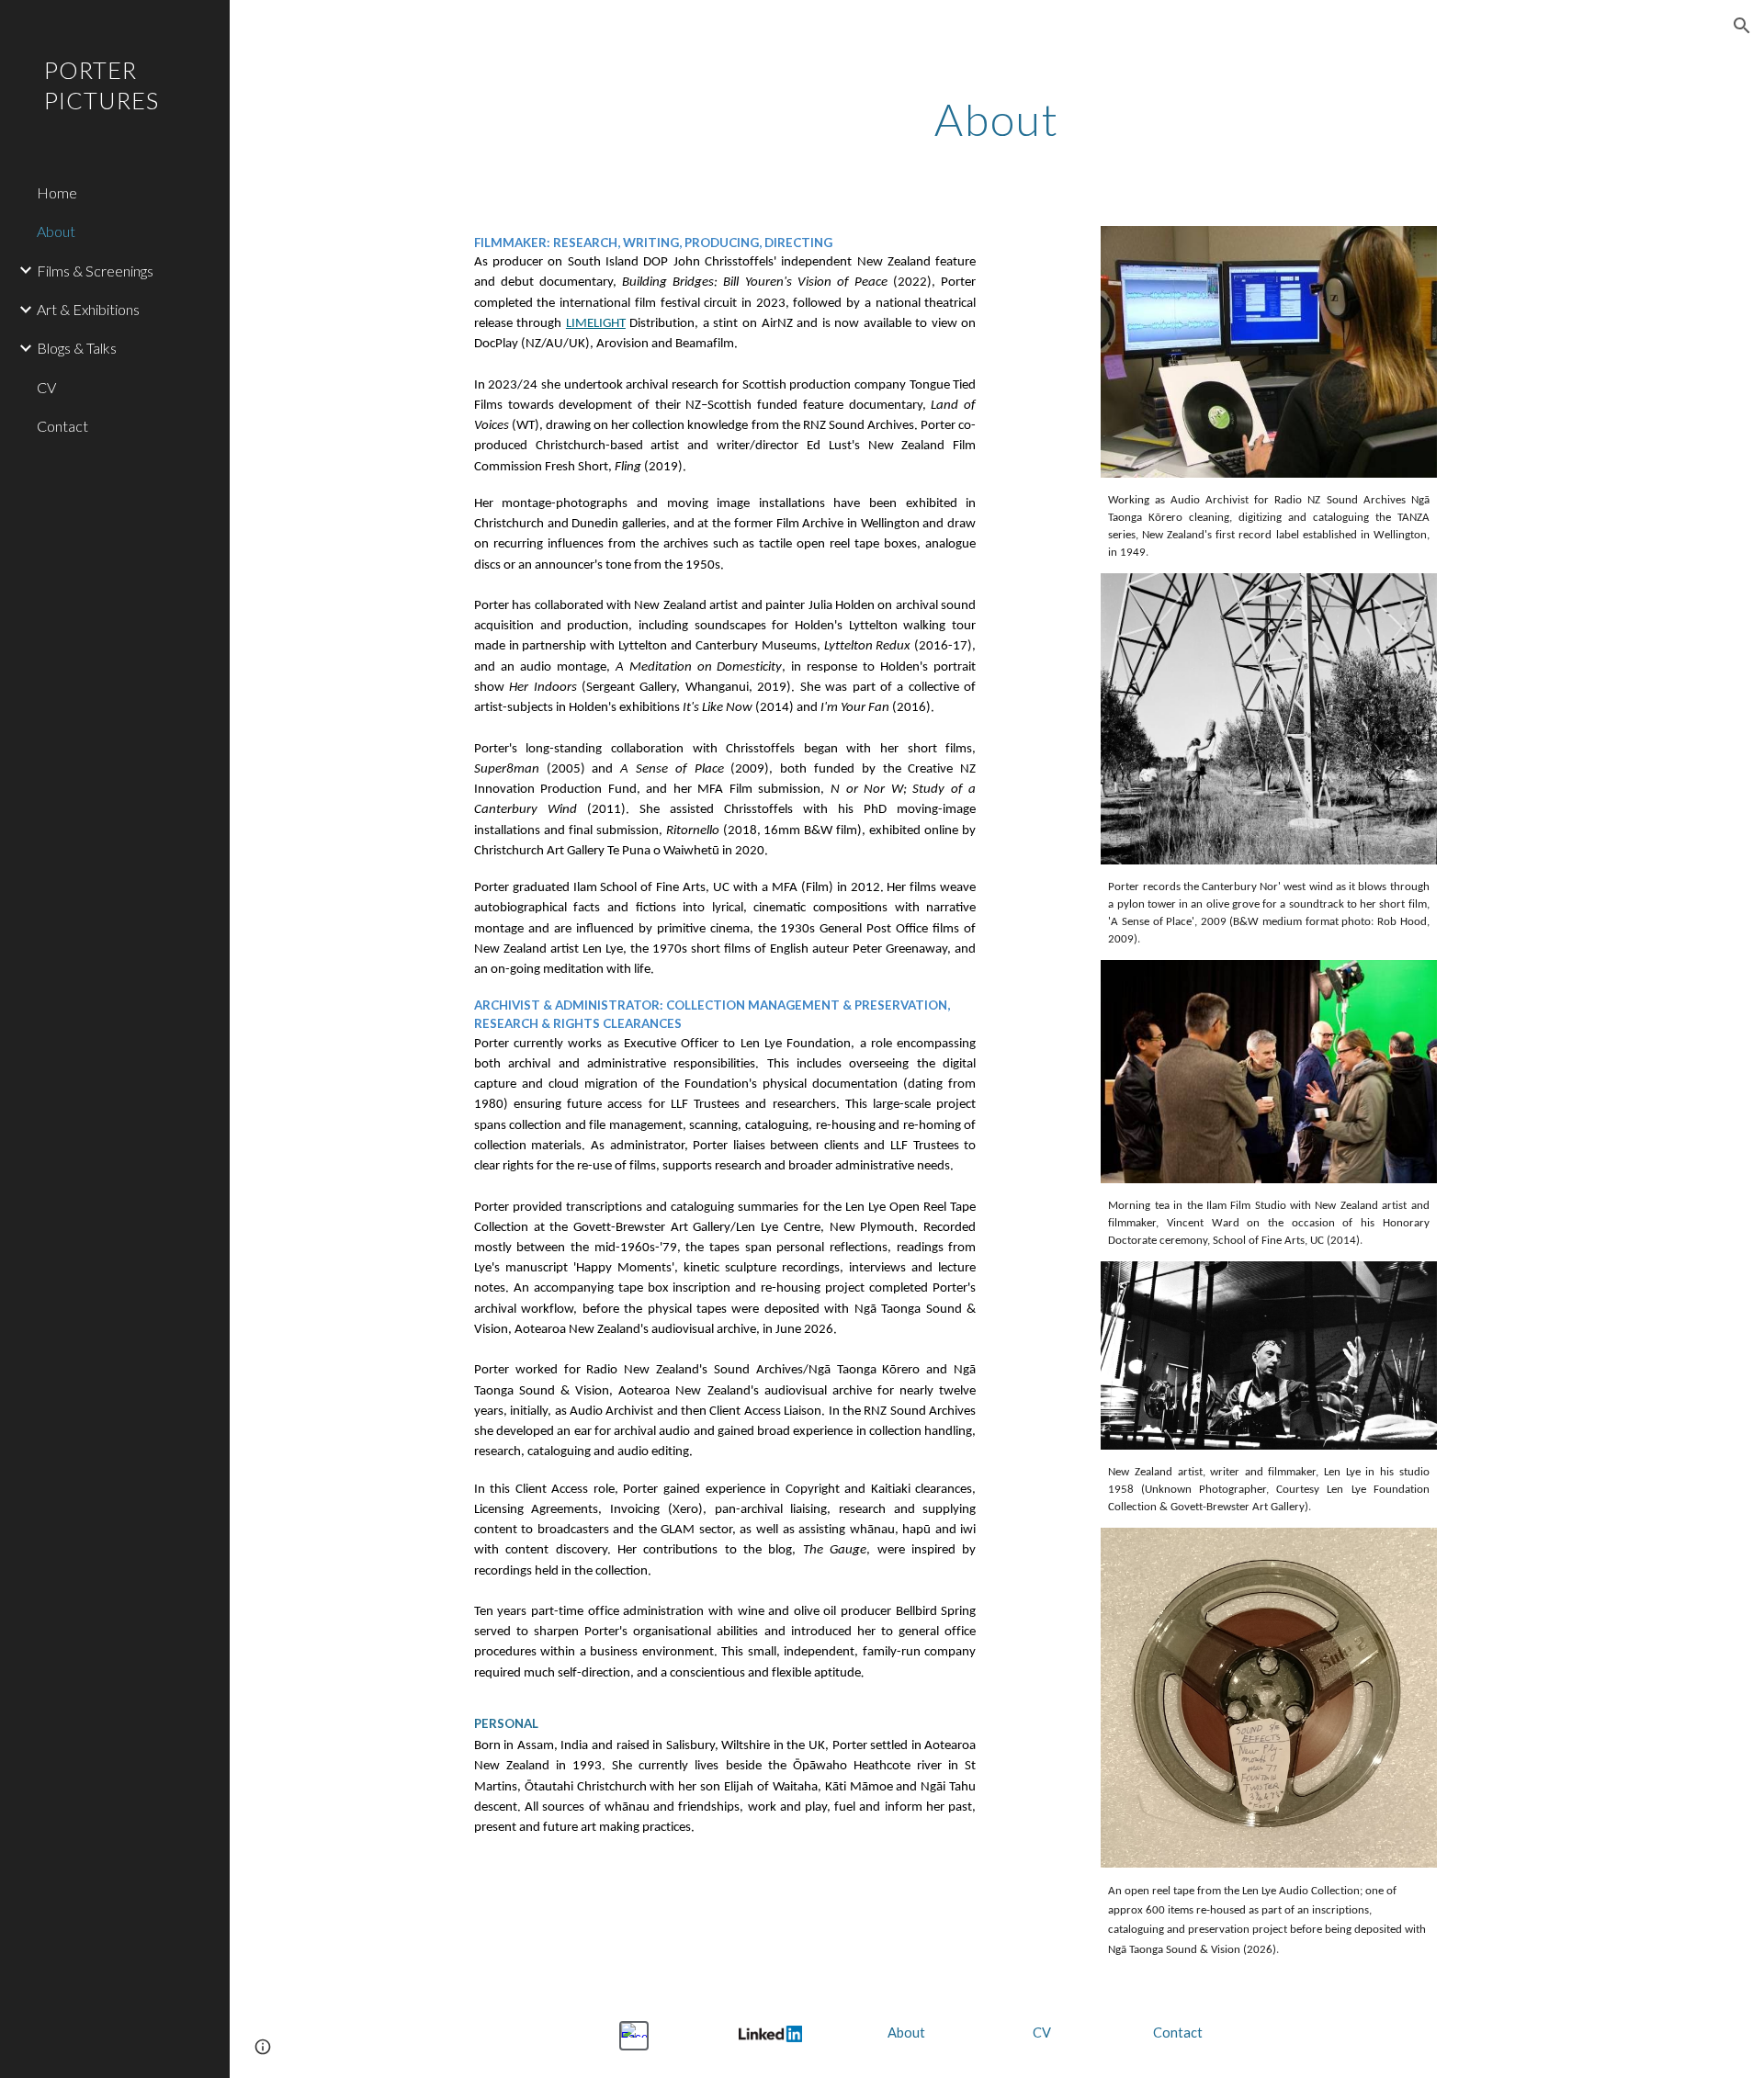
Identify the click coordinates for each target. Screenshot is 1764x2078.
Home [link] (57, 192)
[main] (997, 115)
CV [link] (46, 387)
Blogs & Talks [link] (77, 348)
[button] (1742, 26)
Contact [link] (62, 426)
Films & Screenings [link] (95, 271)
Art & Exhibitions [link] (88, 309)
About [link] (56, 231)
